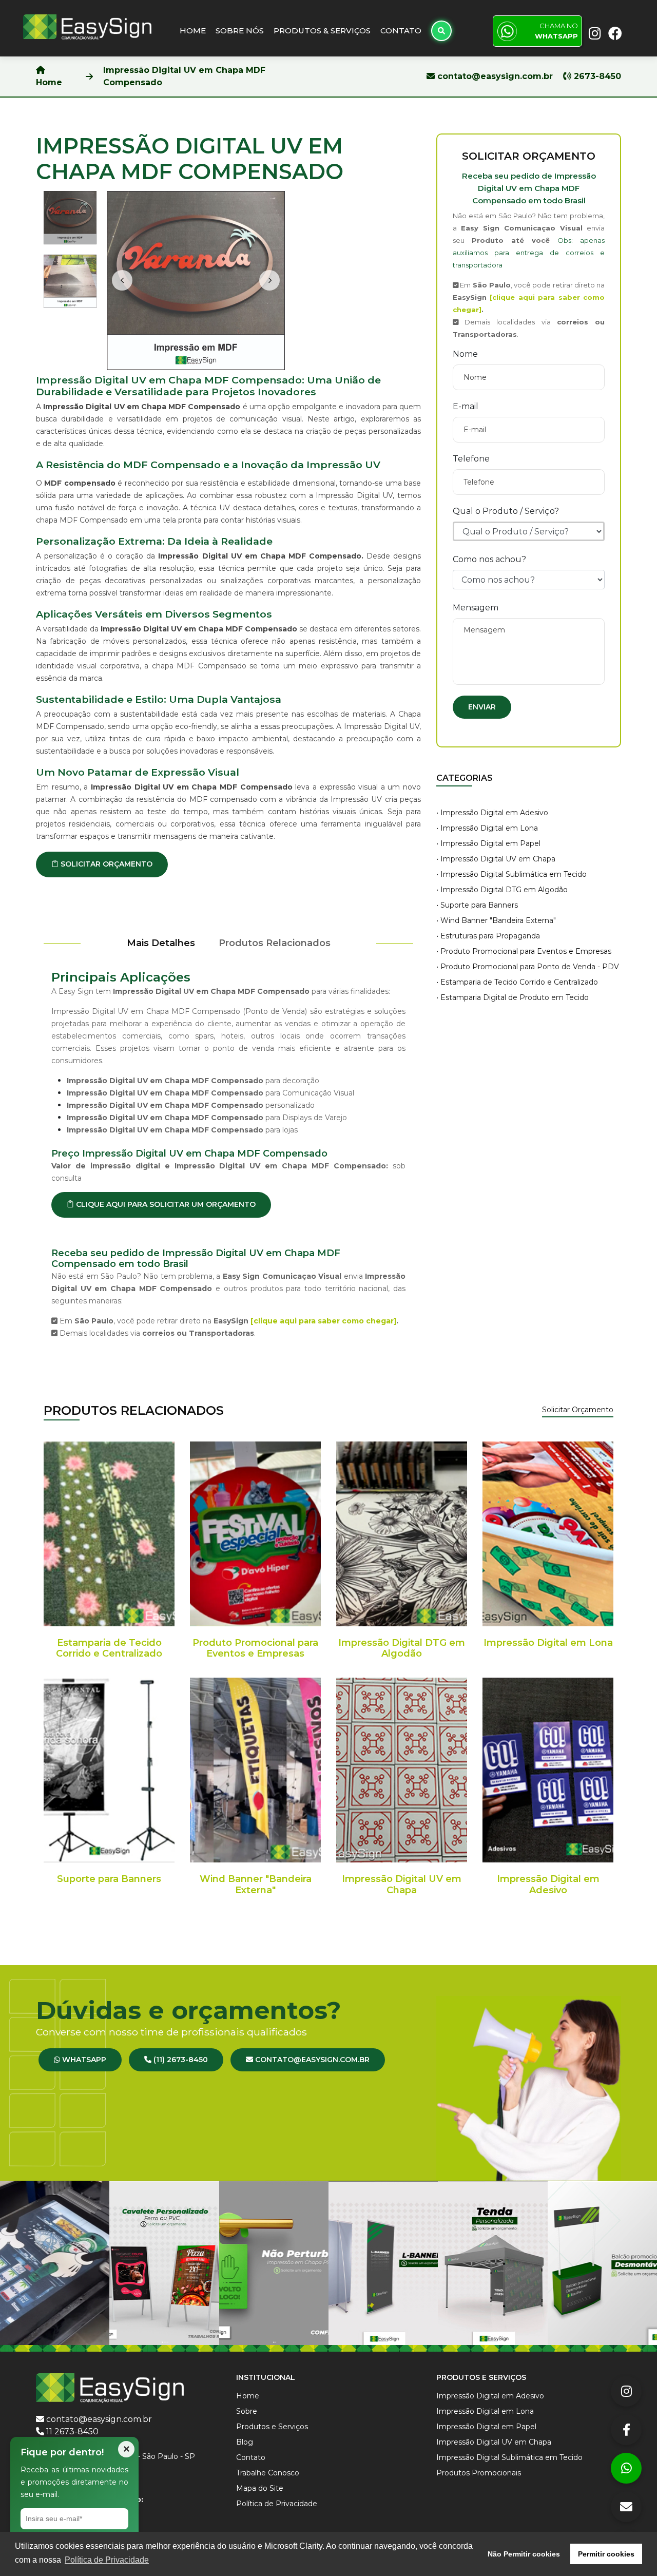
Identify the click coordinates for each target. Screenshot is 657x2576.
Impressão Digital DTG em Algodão (402, 1648)
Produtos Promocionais (479, 2473)
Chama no (556, 31)
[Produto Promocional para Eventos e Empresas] (255, 1534)
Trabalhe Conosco (268, 2473)
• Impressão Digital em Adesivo (492, 813)
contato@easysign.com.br (495, 76)
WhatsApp (83, 2060)
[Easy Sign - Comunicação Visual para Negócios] (87, 26)
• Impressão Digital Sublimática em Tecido (511, 874)
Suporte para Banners (109, 1879)
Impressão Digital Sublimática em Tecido (509, 2457)
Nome (465, 354)
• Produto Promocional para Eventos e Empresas (524, 951)
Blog (245, 2442)
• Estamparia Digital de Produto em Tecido (513, 997)
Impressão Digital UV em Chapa (402, 1885)
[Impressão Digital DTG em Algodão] (402, 1534)
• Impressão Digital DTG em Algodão (502, 890)
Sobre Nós (240, 31)
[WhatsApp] (626, 2468)
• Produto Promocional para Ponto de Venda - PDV (528, 967)
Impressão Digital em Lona (548, 1643)
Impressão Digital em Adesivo (548, 1885)
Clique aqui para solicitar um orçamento (165, 1204)
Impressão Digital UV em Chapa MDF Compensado (184, 76)
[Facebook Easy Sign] (613, 32)
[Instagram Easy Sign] (594, 32)
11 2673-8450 (72, 2431)
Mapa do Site (260, 2488)
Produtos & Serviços (322, 31)
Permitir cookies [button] (606, 2554)
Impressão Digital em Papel (486, 2427)
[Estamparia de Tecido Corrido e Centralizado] (109, 1534)
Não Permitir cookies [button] (524, 2554)
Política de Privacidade (277, 2504)
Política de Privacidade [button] (107, 2560)
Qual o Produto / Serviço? (506, 511)
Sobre (247, 2411)
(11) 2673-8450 (180, 2060)
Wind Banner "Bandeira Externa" (256, 1885)
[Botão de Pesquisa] (441, 31)
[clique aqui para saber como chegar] (323, 1321)
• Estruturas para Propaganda (488, 936)
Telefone (471, 459)
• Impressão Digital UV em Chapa (496, 859)
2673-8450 (596, 76)
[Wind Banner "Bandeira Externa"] (255, 1770)
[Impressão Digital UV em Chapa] (402, 1770)
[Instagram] (626, 2391)
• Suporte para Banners (477, 905)
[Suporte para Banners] (109, 1770)
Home (193, 31)
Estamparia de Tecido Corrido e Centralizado (109, 1648)
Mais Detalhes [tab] (161, 943)
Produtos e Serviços (272, 2427)
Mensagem (476, 608)
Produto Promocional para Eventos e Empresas (255, 1648)
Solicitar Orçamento (578, 1410)
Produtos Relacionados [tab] (275, 943)
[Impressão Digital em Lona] (548, 1534)
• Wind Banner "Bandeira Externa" (496, 920)
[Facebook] (626, 2430)
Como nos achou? (489, 559)
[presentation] (122, 280)
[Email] (626, 2507)
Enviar (482, 707)
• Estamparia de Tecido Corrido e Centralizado (517, 982)
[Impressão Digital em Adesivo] (548, 1770)
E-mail (466, 406)
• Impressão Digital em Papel (488, 843)
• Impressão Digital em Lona (487, 828)
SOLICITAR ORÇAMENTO (105, 864)
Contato (401, 31)
